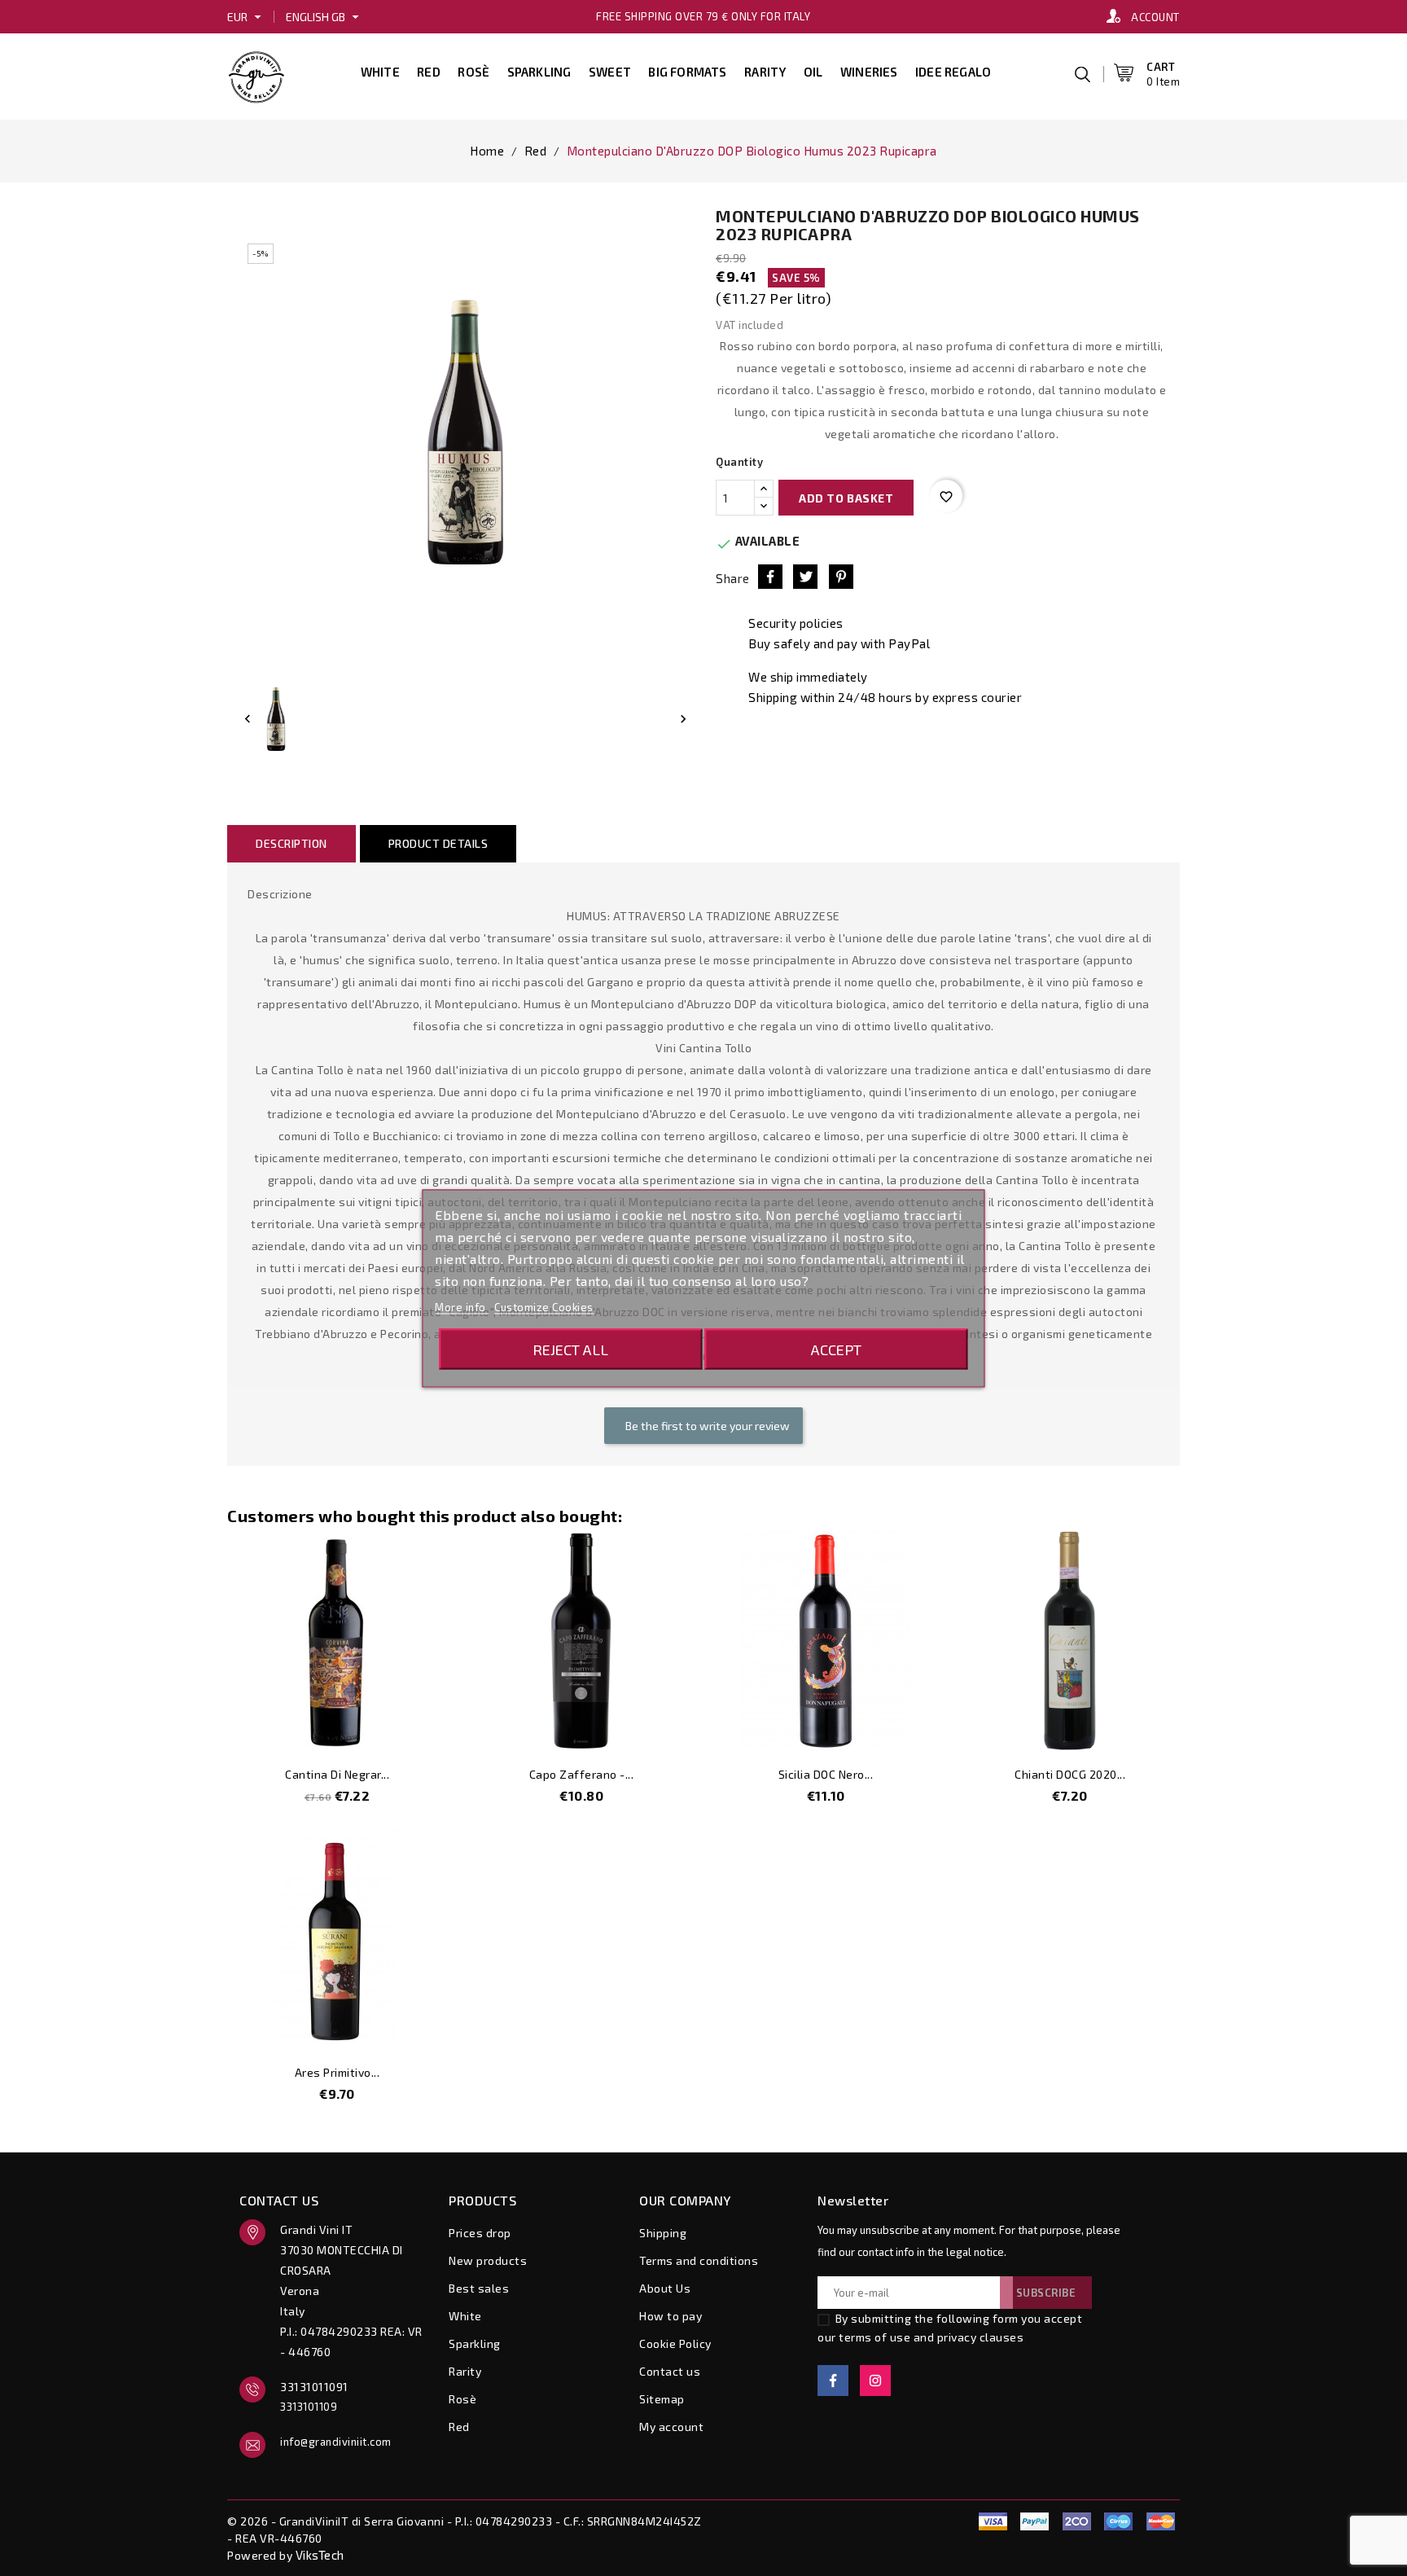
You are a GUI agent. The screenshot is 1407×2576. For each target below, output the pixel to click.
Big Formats (687, 72)
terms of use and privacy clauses (931, 2337)
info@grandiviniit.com (336, 2442)
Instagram (875, 2381)
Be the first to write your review (706, 1426)
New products (488, 2260)
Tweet (805, 577)
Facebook (833, 2381)
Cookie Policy (675, 2343)
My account (671, 2427)
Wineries (869, 72)
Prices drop (480, 2233)
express (1076, 2521)
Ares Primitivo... (338, 2072)
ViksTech (320, 2555)
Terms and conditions (699, 2260)
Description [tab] (291, 843)
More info (462, 1306)
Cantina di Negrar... (337, 1774)
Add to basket (846, 498)
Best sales (479, 2288)
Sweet (610, 72)
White (380, 72)
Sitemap (662, 2399)
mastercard (1119, 2521)
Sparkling (539, 72)
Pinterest (841, 577)
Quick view (423, 1730)
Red (429, 72)
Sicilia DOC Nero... (826, 1774)
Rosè (473, 72)
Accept (836, 1349)
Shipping (663, 2233)
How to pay (671, 2316)
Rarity (765, 72)
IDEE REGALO (953, 72)
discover (1035, 2521)
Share (770, 577)
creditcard (1160, 2521)
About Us (665, 2288)
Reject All (570, 1349)
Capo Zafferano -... (582, 1774)
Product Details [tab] (438, 843)
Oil (813, 72)
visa (993, 2521)
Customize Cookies (544, 1306)
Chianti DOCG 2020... (1070, 1774)
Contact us (670, 2371)
